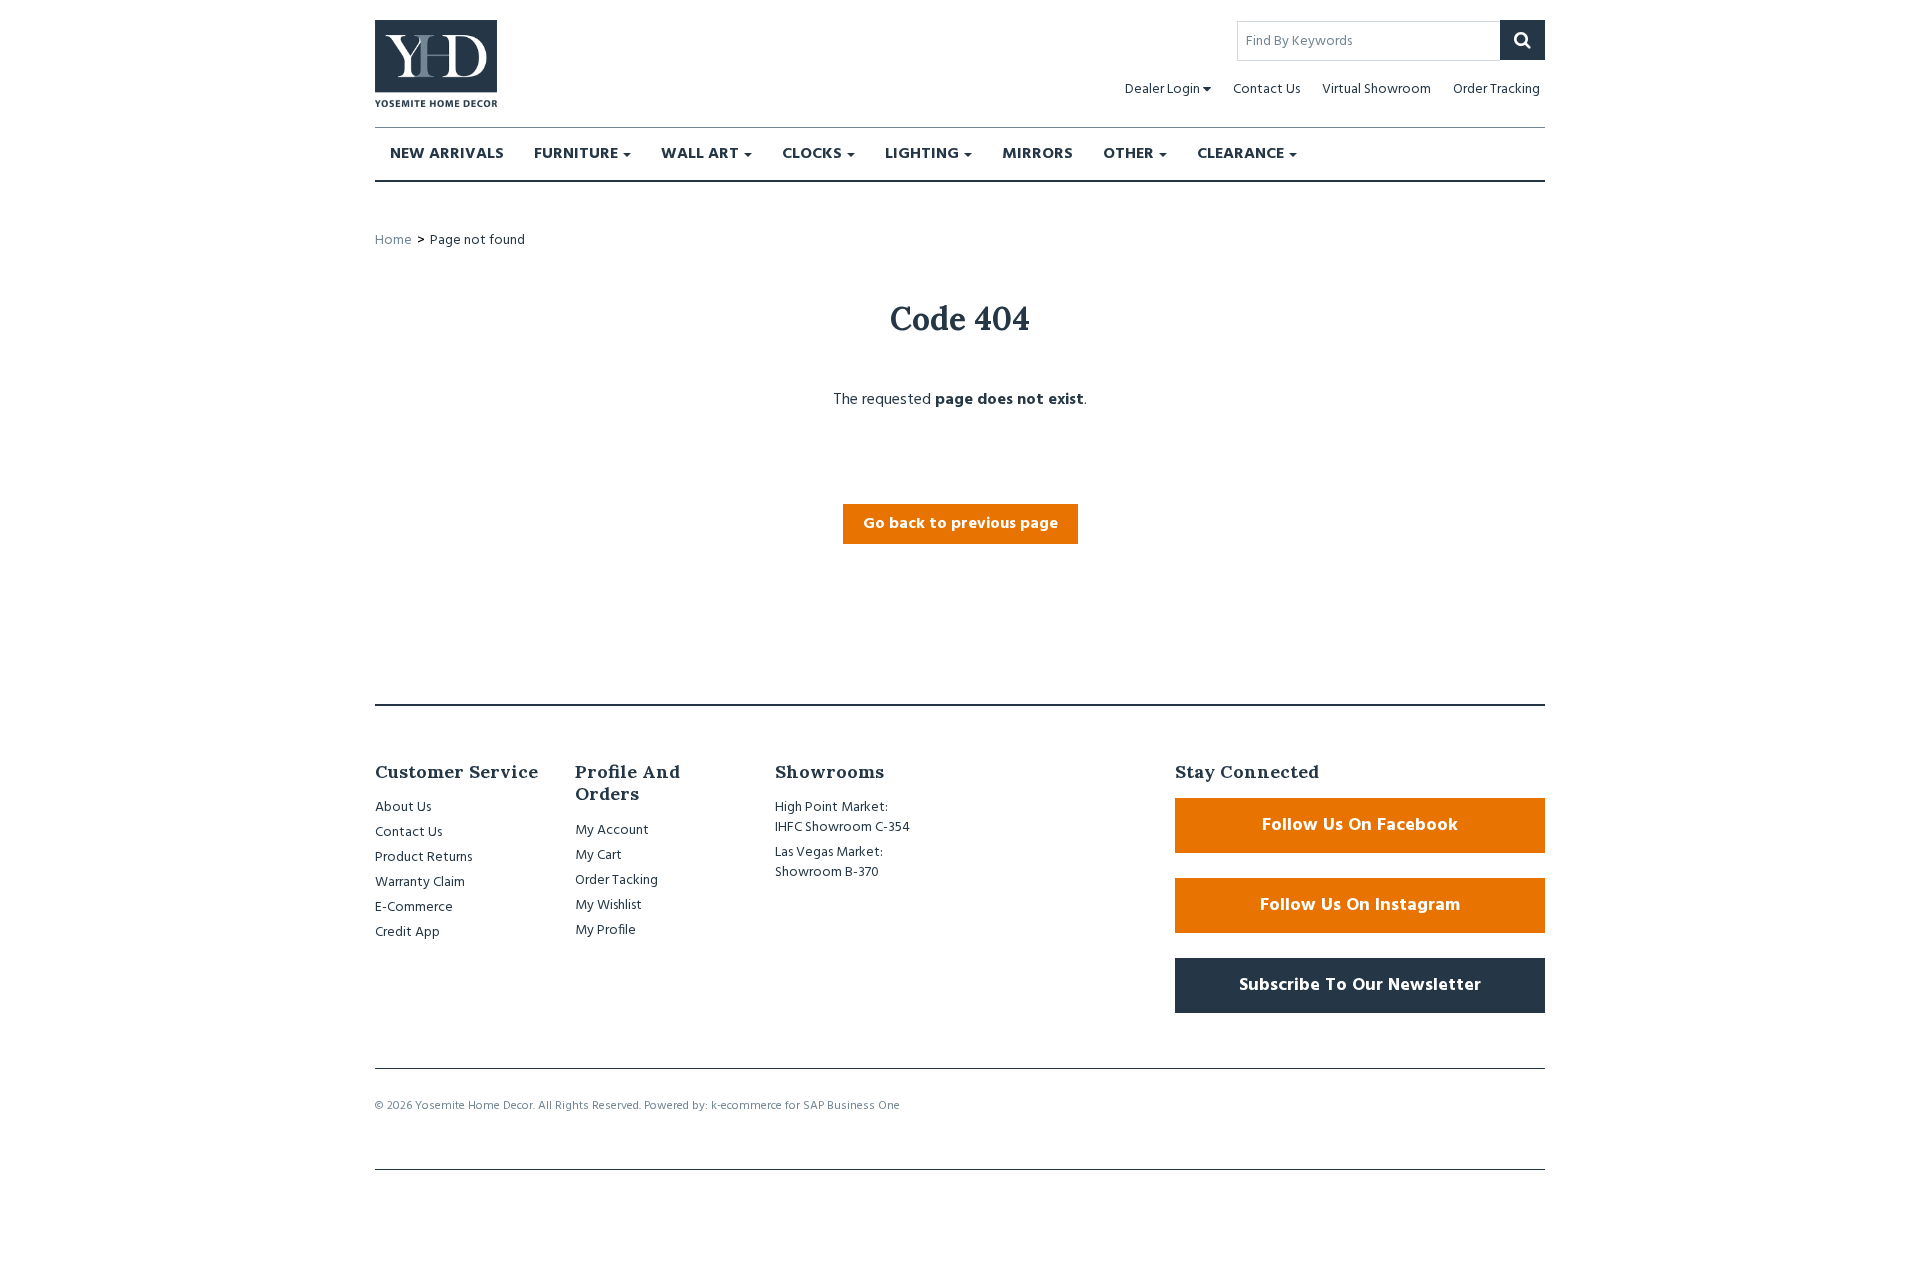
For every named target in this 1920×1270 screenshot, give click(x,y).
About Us (403, 807)
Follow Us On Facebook (1360, 825)
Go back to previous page (960, 524)
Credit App (407, 932)
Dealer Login (1162, 89)
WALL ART (700, 154)
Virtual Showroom (1376, 89)
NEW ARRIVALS (447, 154)
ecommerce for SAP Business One (810, 1106)
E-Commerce (414, 907)
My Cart (598, 855)
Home (393, 240)
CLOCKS (812, 154)
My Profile (605, 930)
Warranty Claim (420, 882)
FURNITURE (576, 154)
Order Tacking (616, 880)
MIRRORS (1037, 154)
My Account (612, 830)
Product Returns (423, 857)
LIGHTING (922, 154)
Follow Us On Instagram (1360, 905)
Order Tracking (1496, 89)
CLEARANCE (1240, 154)
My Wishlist (608, 905)
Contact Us (1266, 89)
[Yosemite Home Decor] (436, 63)
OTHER (1128, 154)
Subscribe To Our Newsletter (1360, 985)
